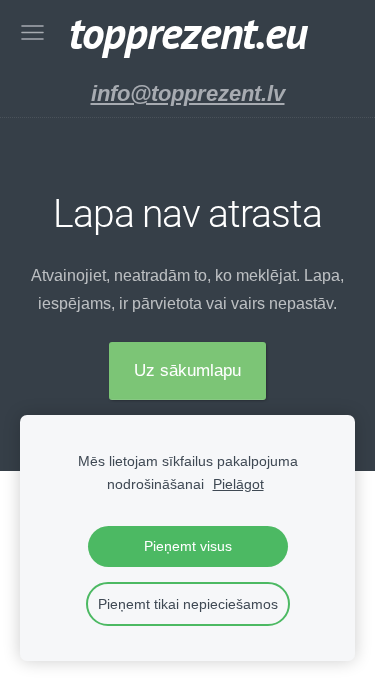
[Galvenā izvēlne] (32, 32)
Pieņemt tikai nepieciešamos (188, 604)
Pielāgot (238, 484)
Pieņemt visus (188, 546)
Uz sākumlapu (187, 370)
